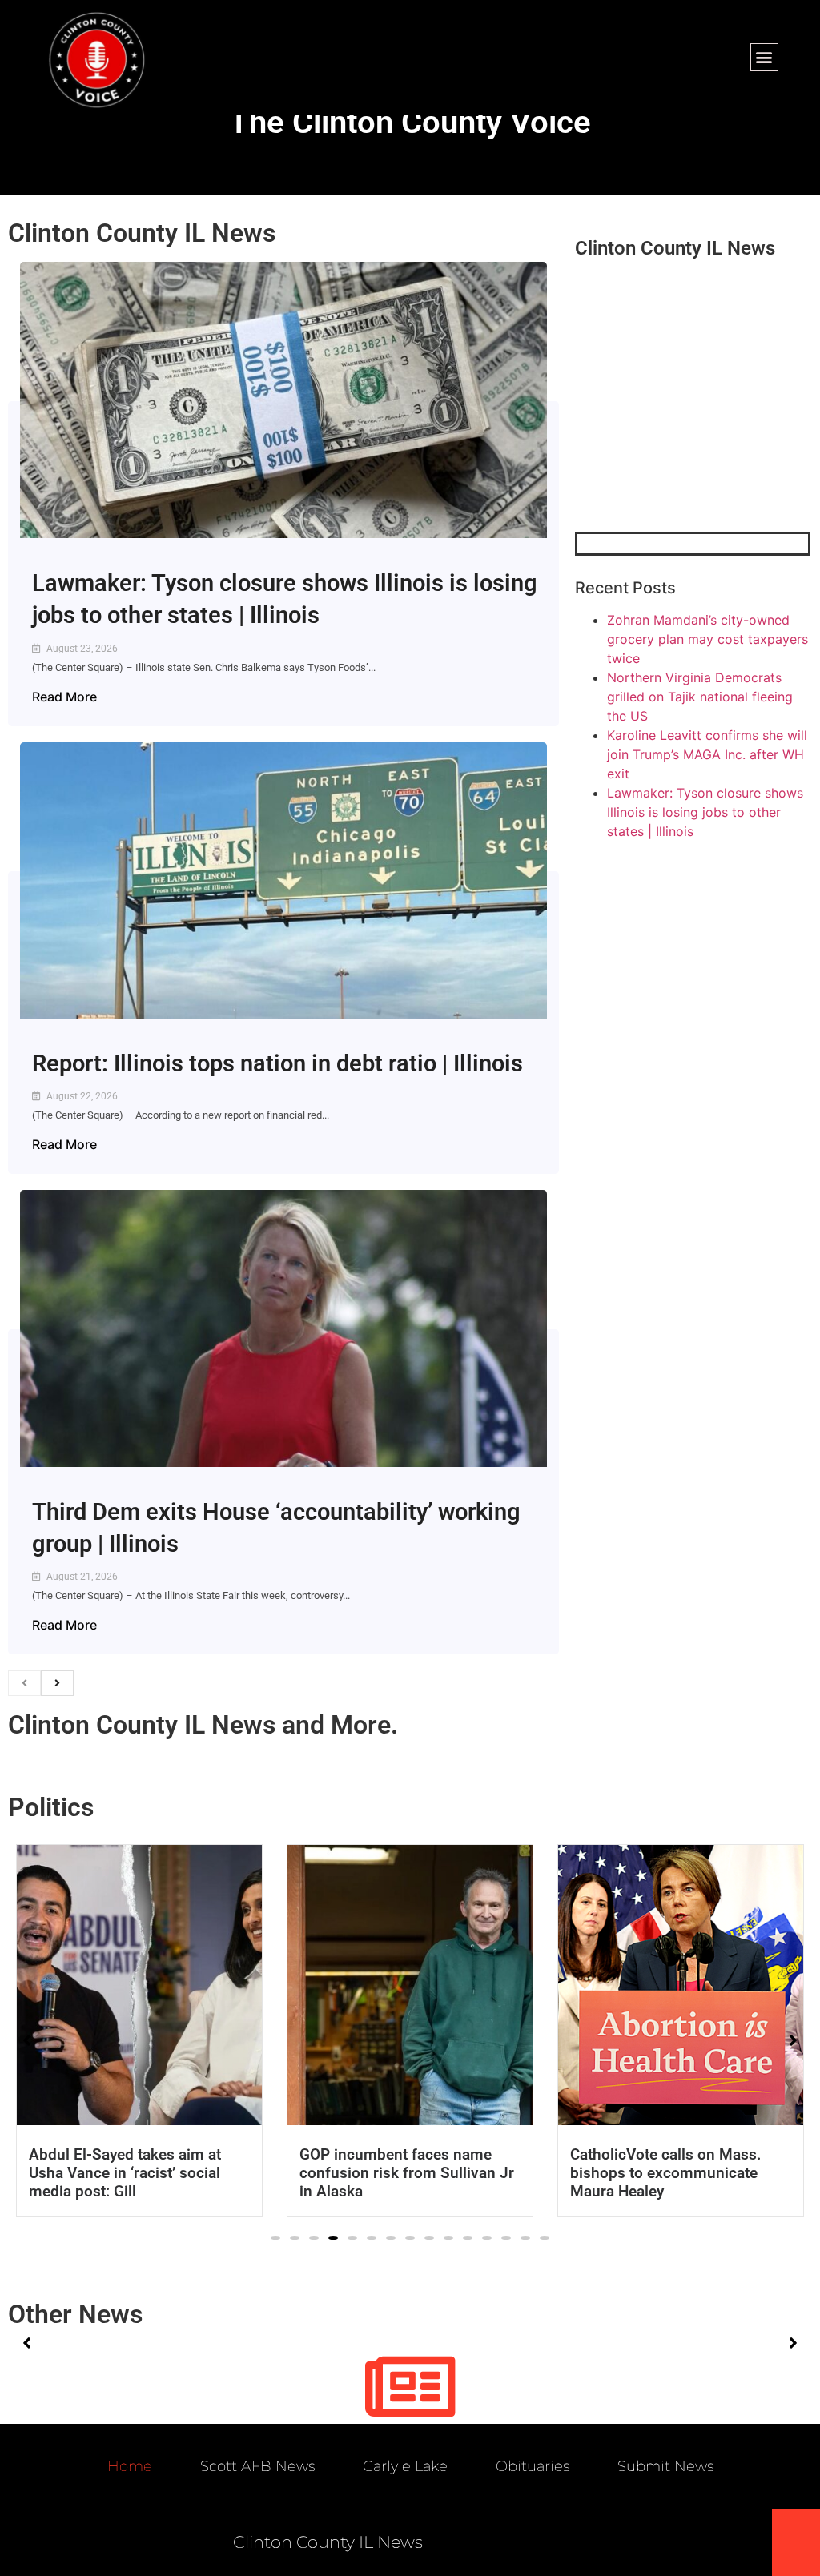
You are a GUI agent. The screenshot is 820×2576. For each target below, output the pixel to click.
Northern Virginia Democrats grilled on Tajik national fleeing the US (700, 697)
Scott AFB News (257, 2466)
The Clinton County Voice (410, 122)
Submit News (665, 2466)
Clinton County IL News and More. (203, 1725)
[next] (57, 1683)
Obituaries (533, 2466)
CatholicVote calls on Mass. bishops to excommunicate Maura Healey (665, 2173)
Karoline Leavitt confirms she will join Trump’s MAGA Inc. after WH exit (707, 754)
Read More (64, 697)
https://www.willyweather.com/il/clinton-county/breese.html (695, 448)
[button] (764, 57)
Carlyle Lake (405, 2466)
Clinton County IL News (142, 233)
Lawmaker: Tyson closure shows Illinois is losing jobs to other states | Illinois (705, 812)
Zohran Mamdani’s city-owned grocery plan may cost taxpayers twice (707, 639)
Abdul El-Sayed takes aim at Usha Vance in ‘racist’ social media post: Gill (125, 2173)
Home (130, 2466)
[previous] (24, 1683)
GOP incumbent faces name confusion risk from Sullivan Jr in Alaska (407, 2173)
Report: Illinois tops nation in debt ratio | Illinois (277, 1063)
